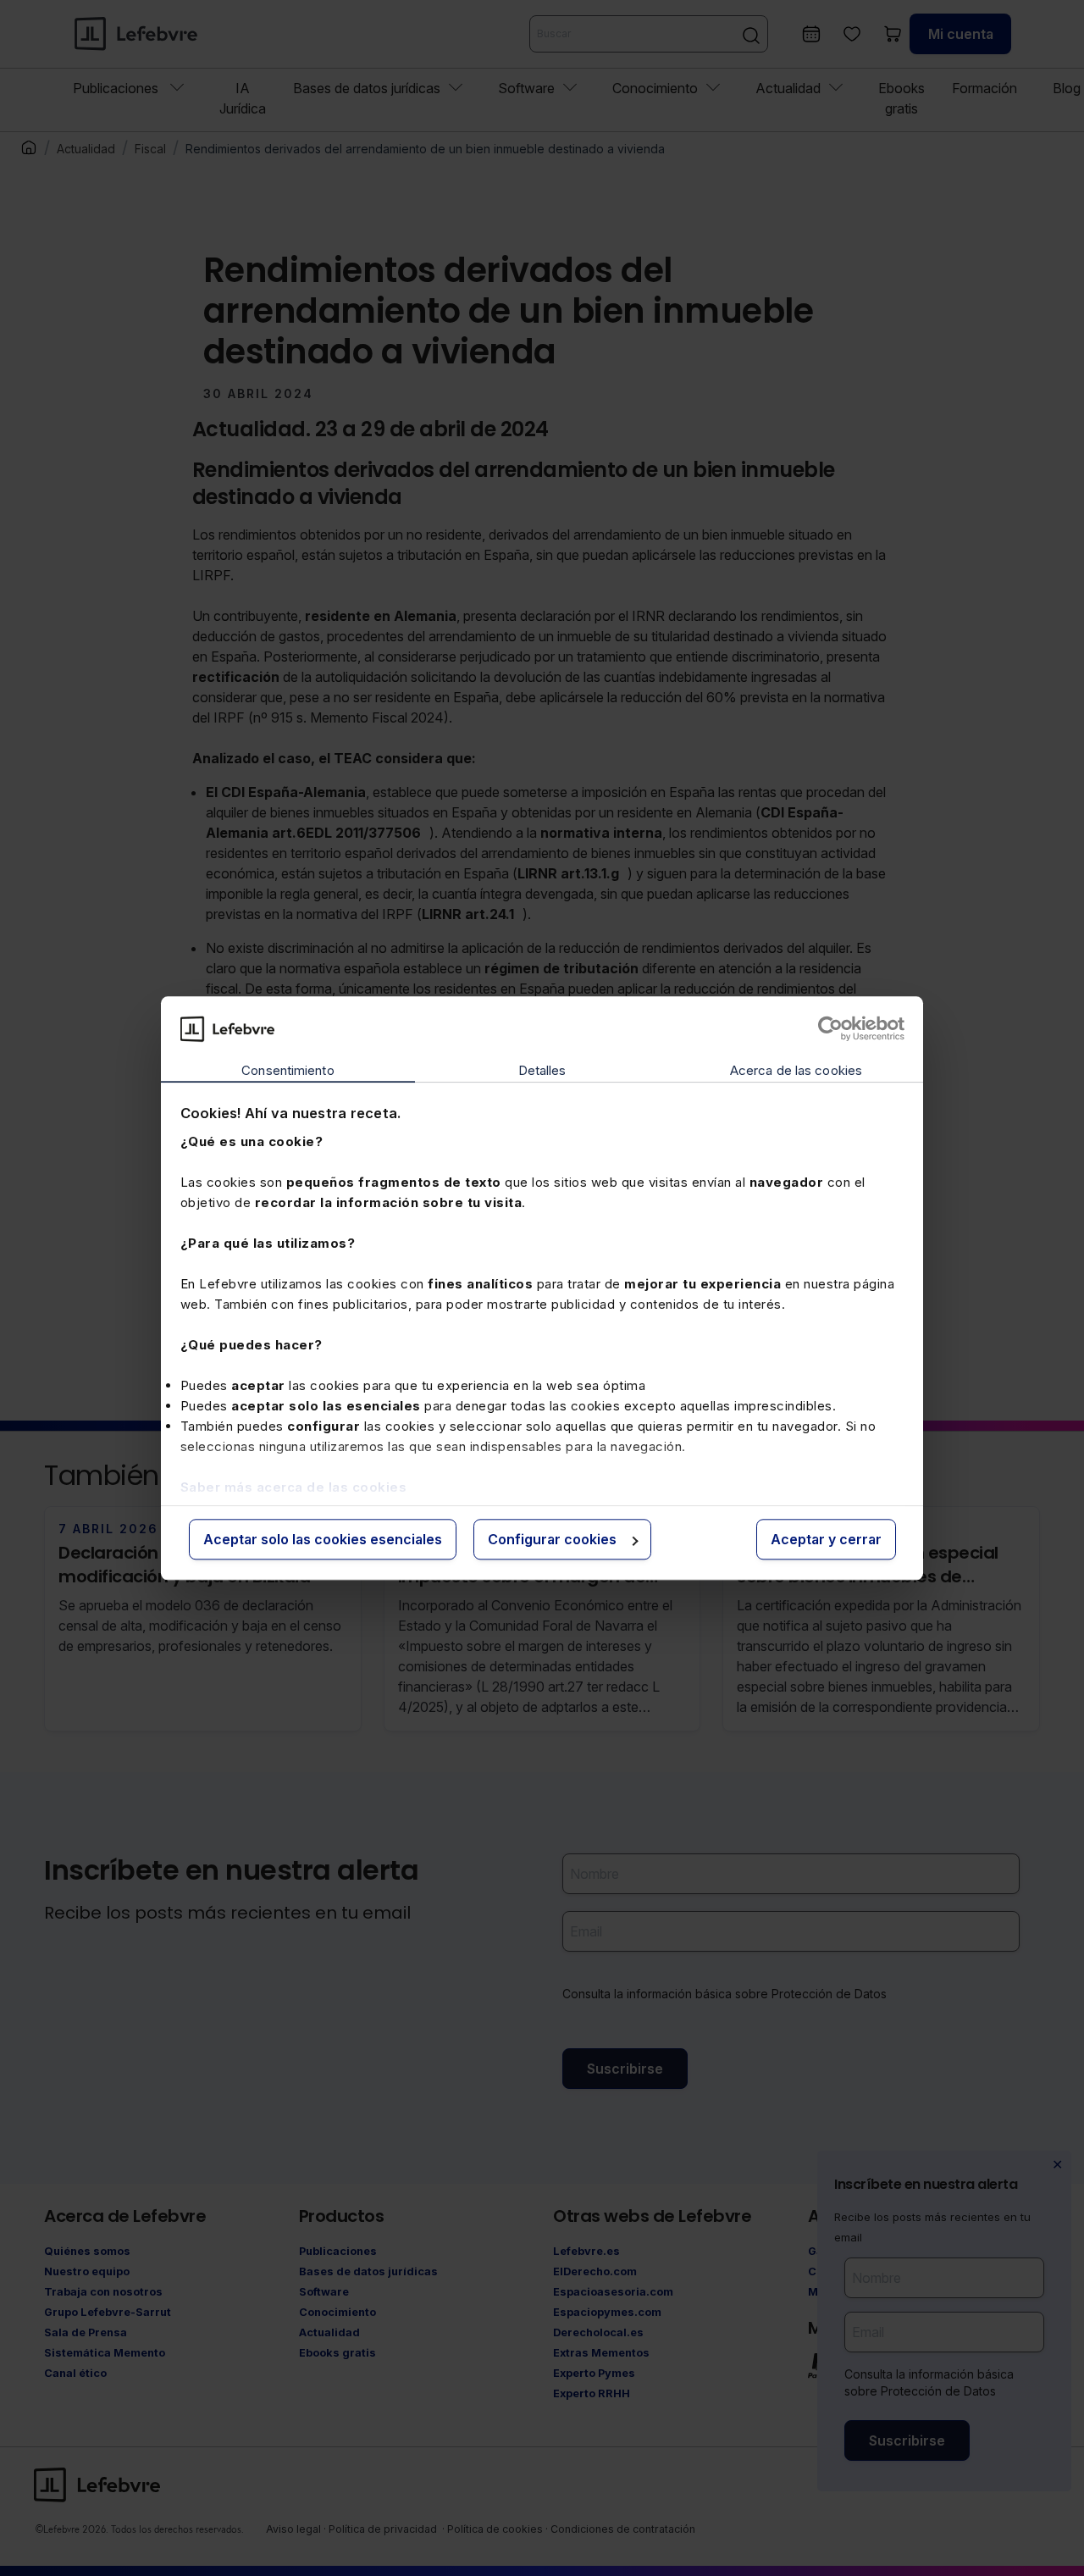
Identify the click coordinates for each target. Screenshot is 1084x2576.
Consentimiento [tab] (288, 1071)
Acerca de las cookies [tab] (796, 1071)
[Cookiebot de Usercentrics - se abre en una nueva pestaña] (830, 1028)
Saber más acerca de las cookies (294, 1487)
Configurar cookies (552, 1540)
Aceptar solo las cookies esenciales (323, 1540)
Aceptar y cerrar (826, 1540)
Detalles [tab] (542, 1071)
